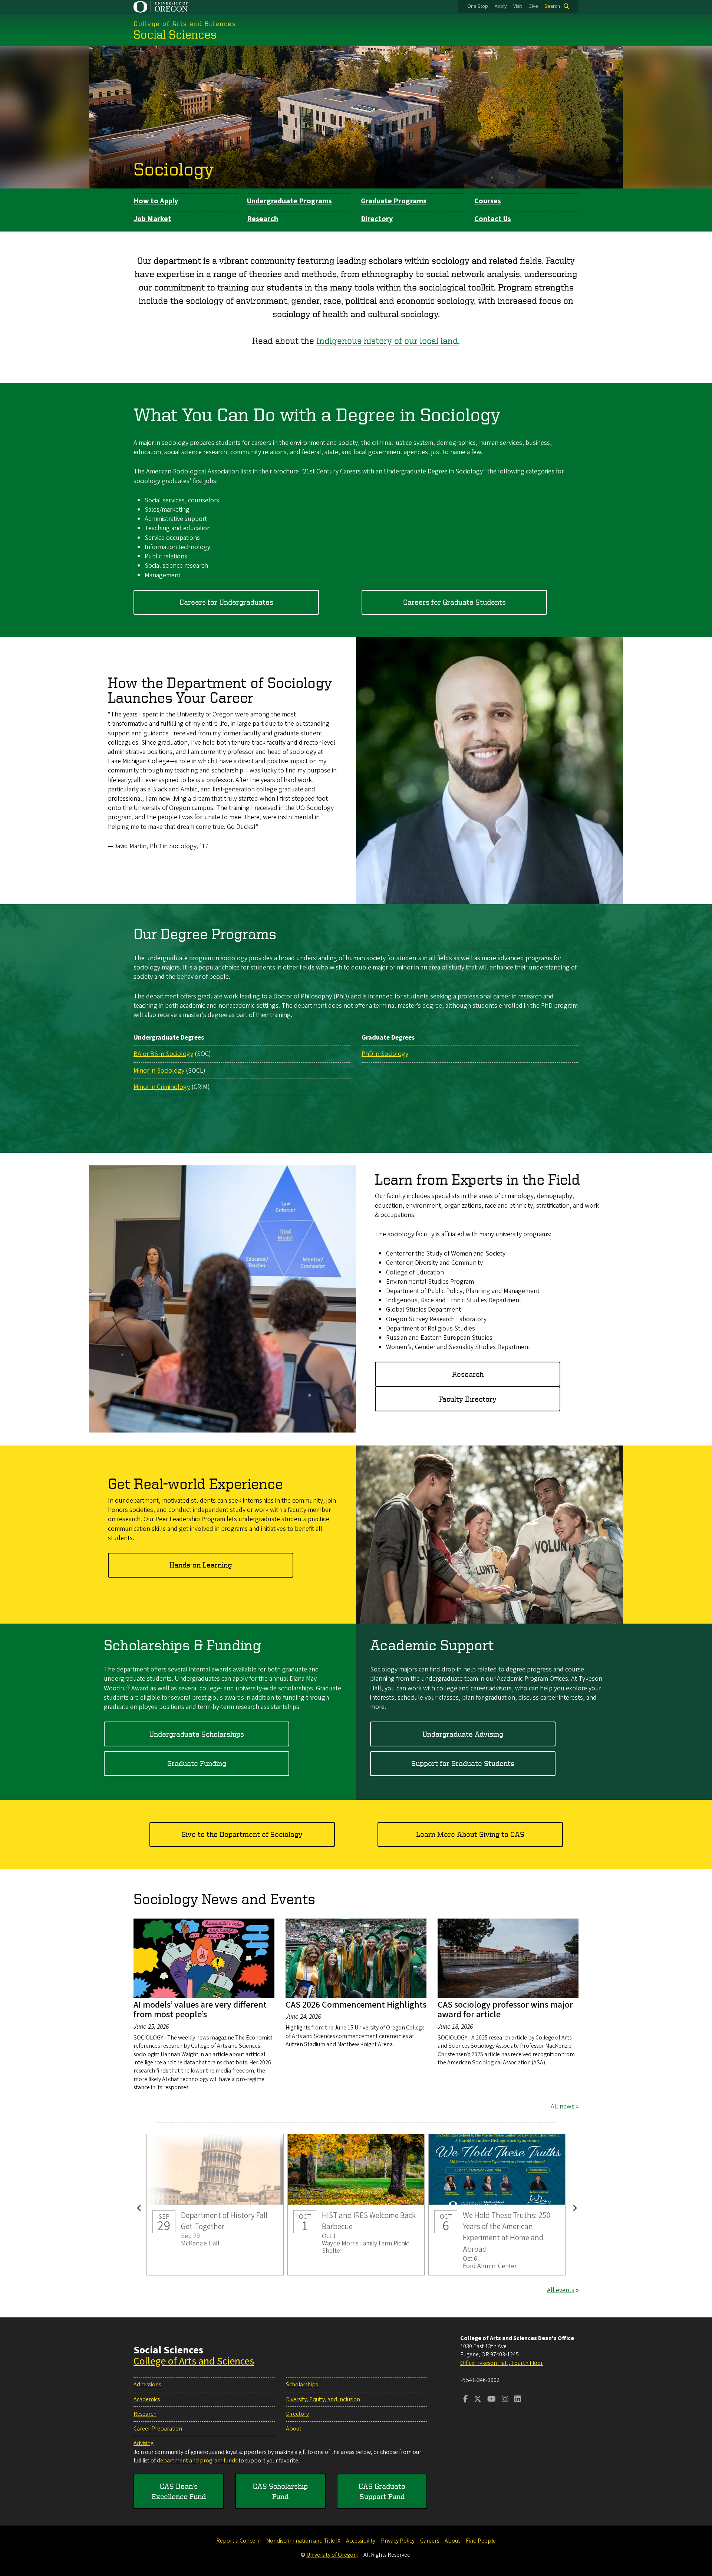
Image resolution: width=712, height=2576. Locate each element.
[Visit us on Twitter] (478, 2400)
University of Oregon (332, 2555)
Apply (501, 6)
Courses (488, 201)
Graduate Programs (394, 201)
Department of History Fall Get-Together (215, 2205)
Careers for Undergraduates (226, 602)
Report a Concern (238, 2541)
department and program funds (197, 2461)
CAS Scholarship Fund (280, 2491)
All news (563, 2106)
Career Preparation (158, 2429)
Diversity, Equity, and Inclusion (323, 2399)
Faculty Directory (468, 1399)
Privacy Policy (398, 2541)
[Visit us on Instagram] (505, 2400)
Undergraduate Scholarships (197, 1734)
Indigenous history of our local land (387, 341)
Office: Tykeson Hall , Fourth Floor (502, 2363)
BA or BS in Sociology (163, 1054)
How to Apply (156, 201)
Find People (481, 2541)
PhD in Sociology (385, 1054)
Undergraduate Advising (463, 1734)
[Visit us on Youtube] (492, 2400)
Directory (377, 219)
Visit (517, 6)
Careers (430, 2541)
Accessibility (361, 2541)
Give (533, 6)
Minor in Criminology (162, 1087)
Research (263, 219)
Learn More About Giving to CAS (470, 1834)
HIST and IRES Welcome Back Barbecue (356, 2205)
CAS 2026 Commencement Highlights (356, 2005)
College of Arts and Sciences (194, 2361)
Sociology (174, 168)
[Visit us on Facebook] (466, 2400)
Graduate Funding (197, 1763)
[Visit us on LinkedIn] (518, 2400)
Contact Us (493, 219)
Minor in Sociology (159, 1071)
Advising (144, 2443)
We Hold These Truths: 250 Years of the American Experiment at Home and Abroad (497, 2205)
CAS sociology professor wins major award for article (505, 2010)
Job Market (152, 219)
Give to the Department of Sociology (242, 1834)
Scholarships (302, 2385)
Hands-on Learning (201, 1565)
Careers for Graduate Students (454, 602)
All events (561, 2290)
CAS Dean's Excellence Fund (179, 2491)
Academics (147, 2399)
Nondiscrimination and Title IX (303, 2541)
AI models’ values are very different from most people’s (200, 2010)
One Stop (478, 6)
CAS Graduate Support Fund (382, 2491)
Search (552, 6)
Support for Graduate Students (463, 1763)
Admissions (147, 2385)
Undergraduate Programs (289, 201)
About (294, 2429)
